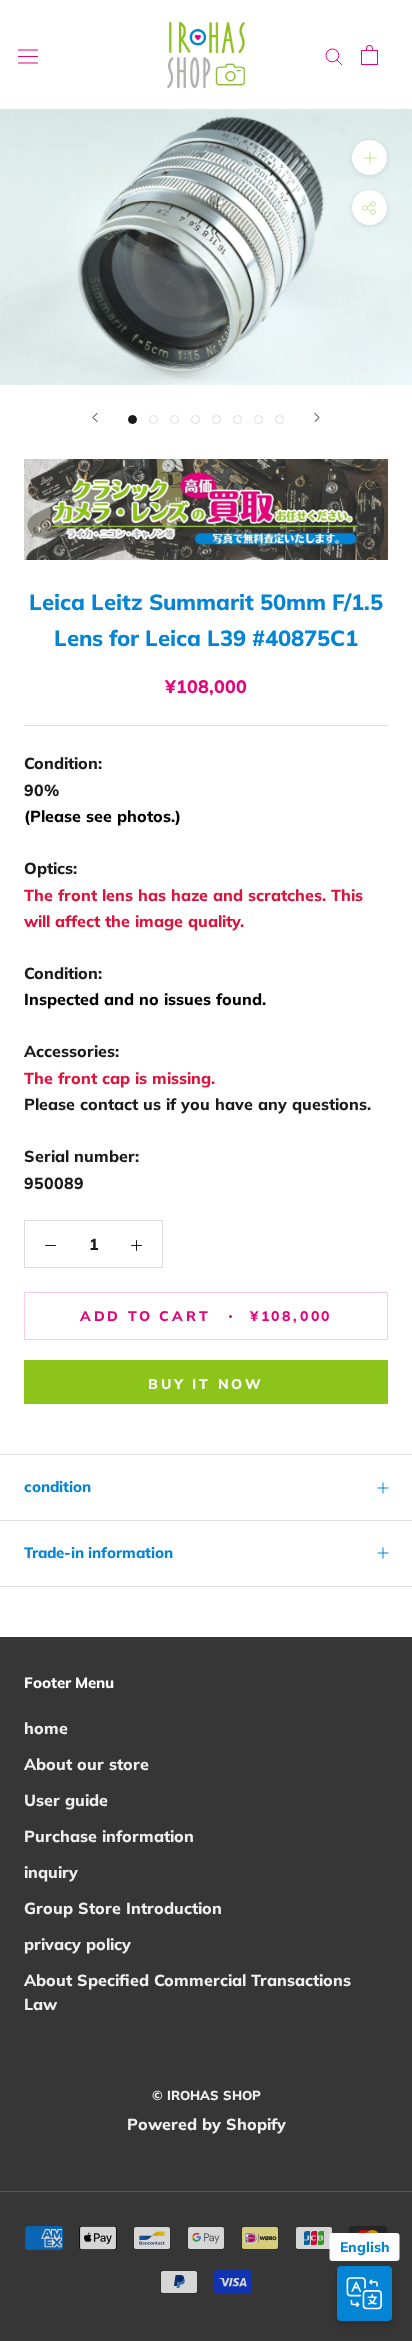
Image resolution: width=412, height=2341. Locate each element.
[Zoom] (369, 157)
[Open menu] (28, 55)
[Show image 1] (132, 419)
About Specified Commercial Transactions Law (187, 1992)
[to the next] (317, 417)
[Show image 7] (258, 419)
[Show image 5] (216, 419)
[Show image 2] (153, 419)
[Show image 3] (174, 419)
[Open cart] (369, 55)
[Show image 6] (237, 419)
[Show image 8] (279, 419)
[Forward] (95, 417)
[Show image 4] (195, 419)
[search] (334, 55)
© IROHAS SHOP (206, 2095)
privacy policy (77, 1944)
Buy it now (206, 1384)
